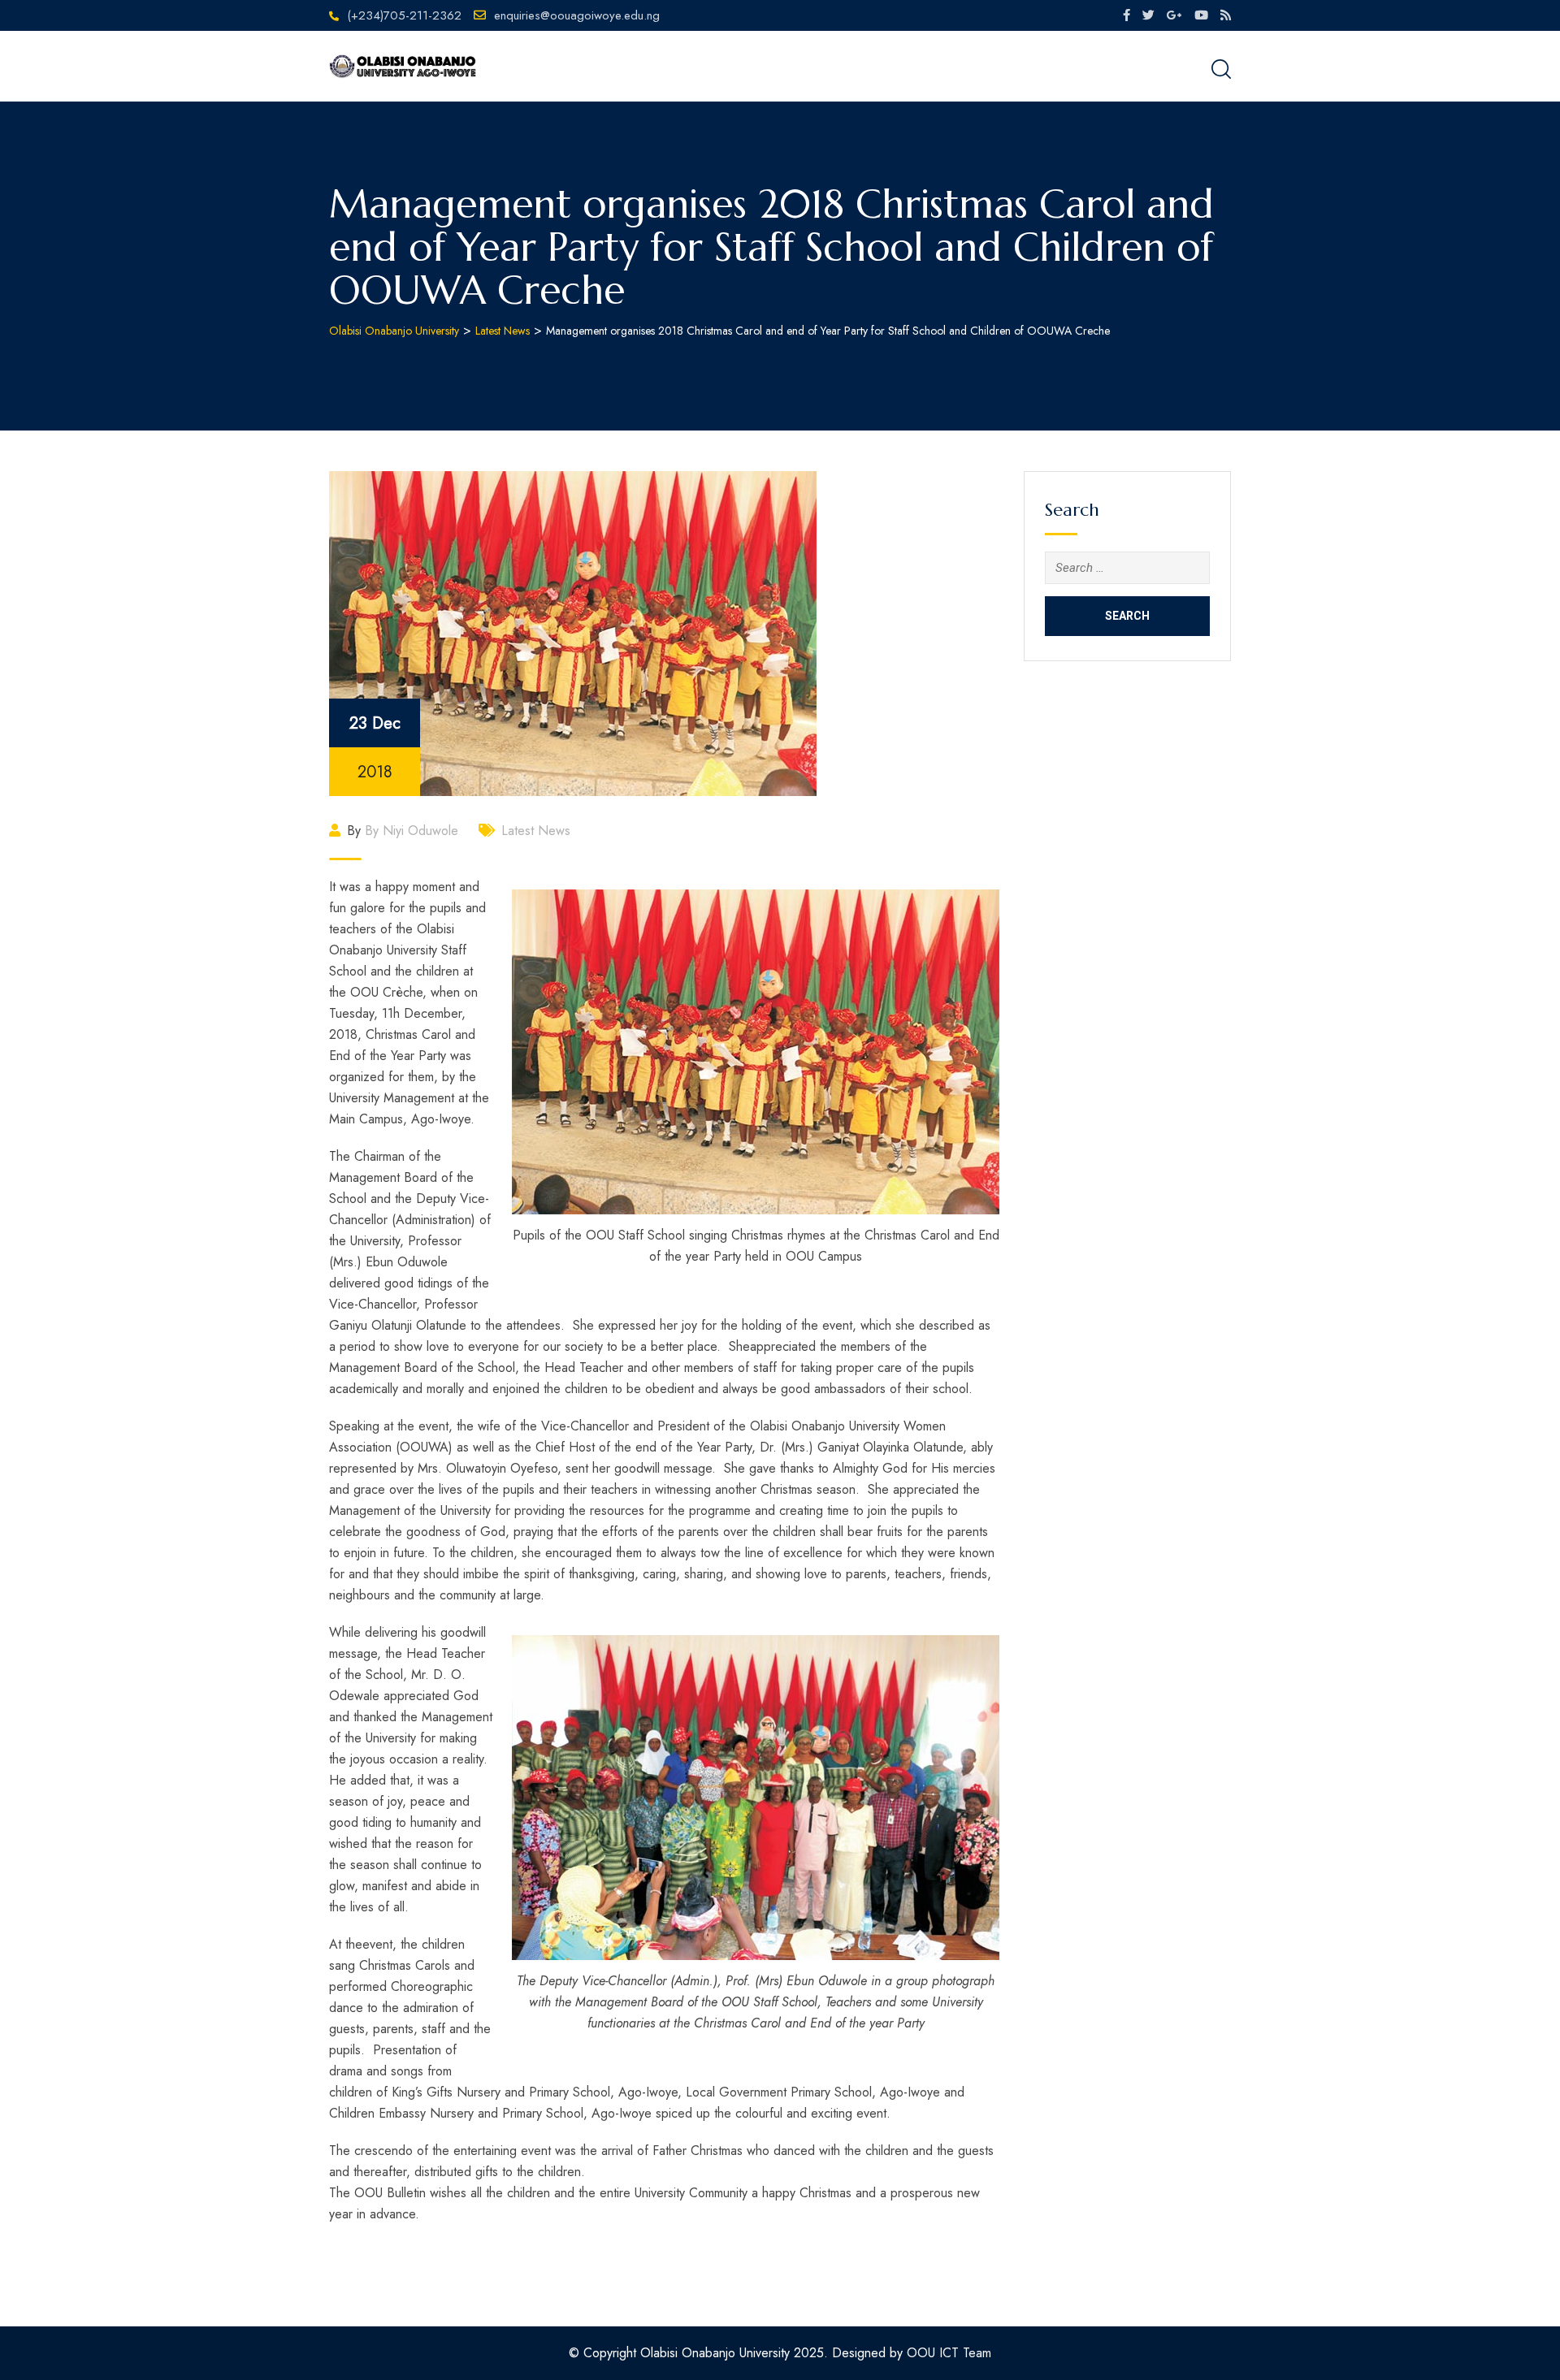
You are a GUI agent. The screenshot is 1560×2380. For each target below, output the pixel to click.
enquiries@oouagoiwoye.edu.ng (577, 15)
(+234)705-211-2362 (404, 15)
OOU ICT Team (949, 2353)
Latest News (536, 831)
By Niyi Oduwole (412, 831)
